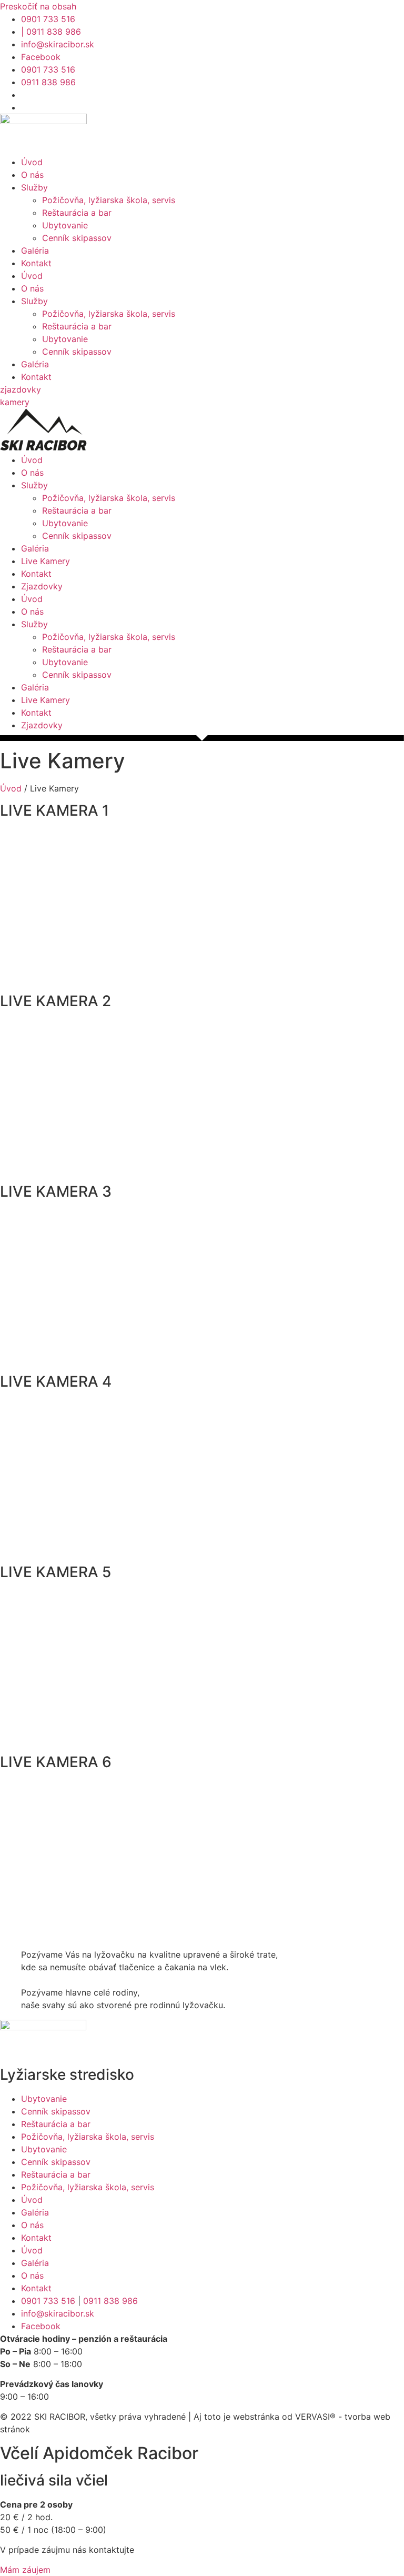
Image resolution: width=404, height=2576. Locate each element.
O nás (32, 175)
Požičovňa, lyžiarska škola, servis (109, 200)
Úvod (32, 162)
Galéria (35, 250)
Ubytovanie (65, 225)
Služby (34, 187)
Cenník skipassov (77, 238)
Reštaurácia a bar (77, 213)
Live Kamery (46, 561)
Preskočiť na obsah (38, 6)
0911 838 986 (110, 2301)
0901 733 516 (48, 2301)
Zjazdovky (42, 586)
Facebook (41, 2326)
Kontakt (36, 263)
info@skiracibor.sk (58, 2313)
